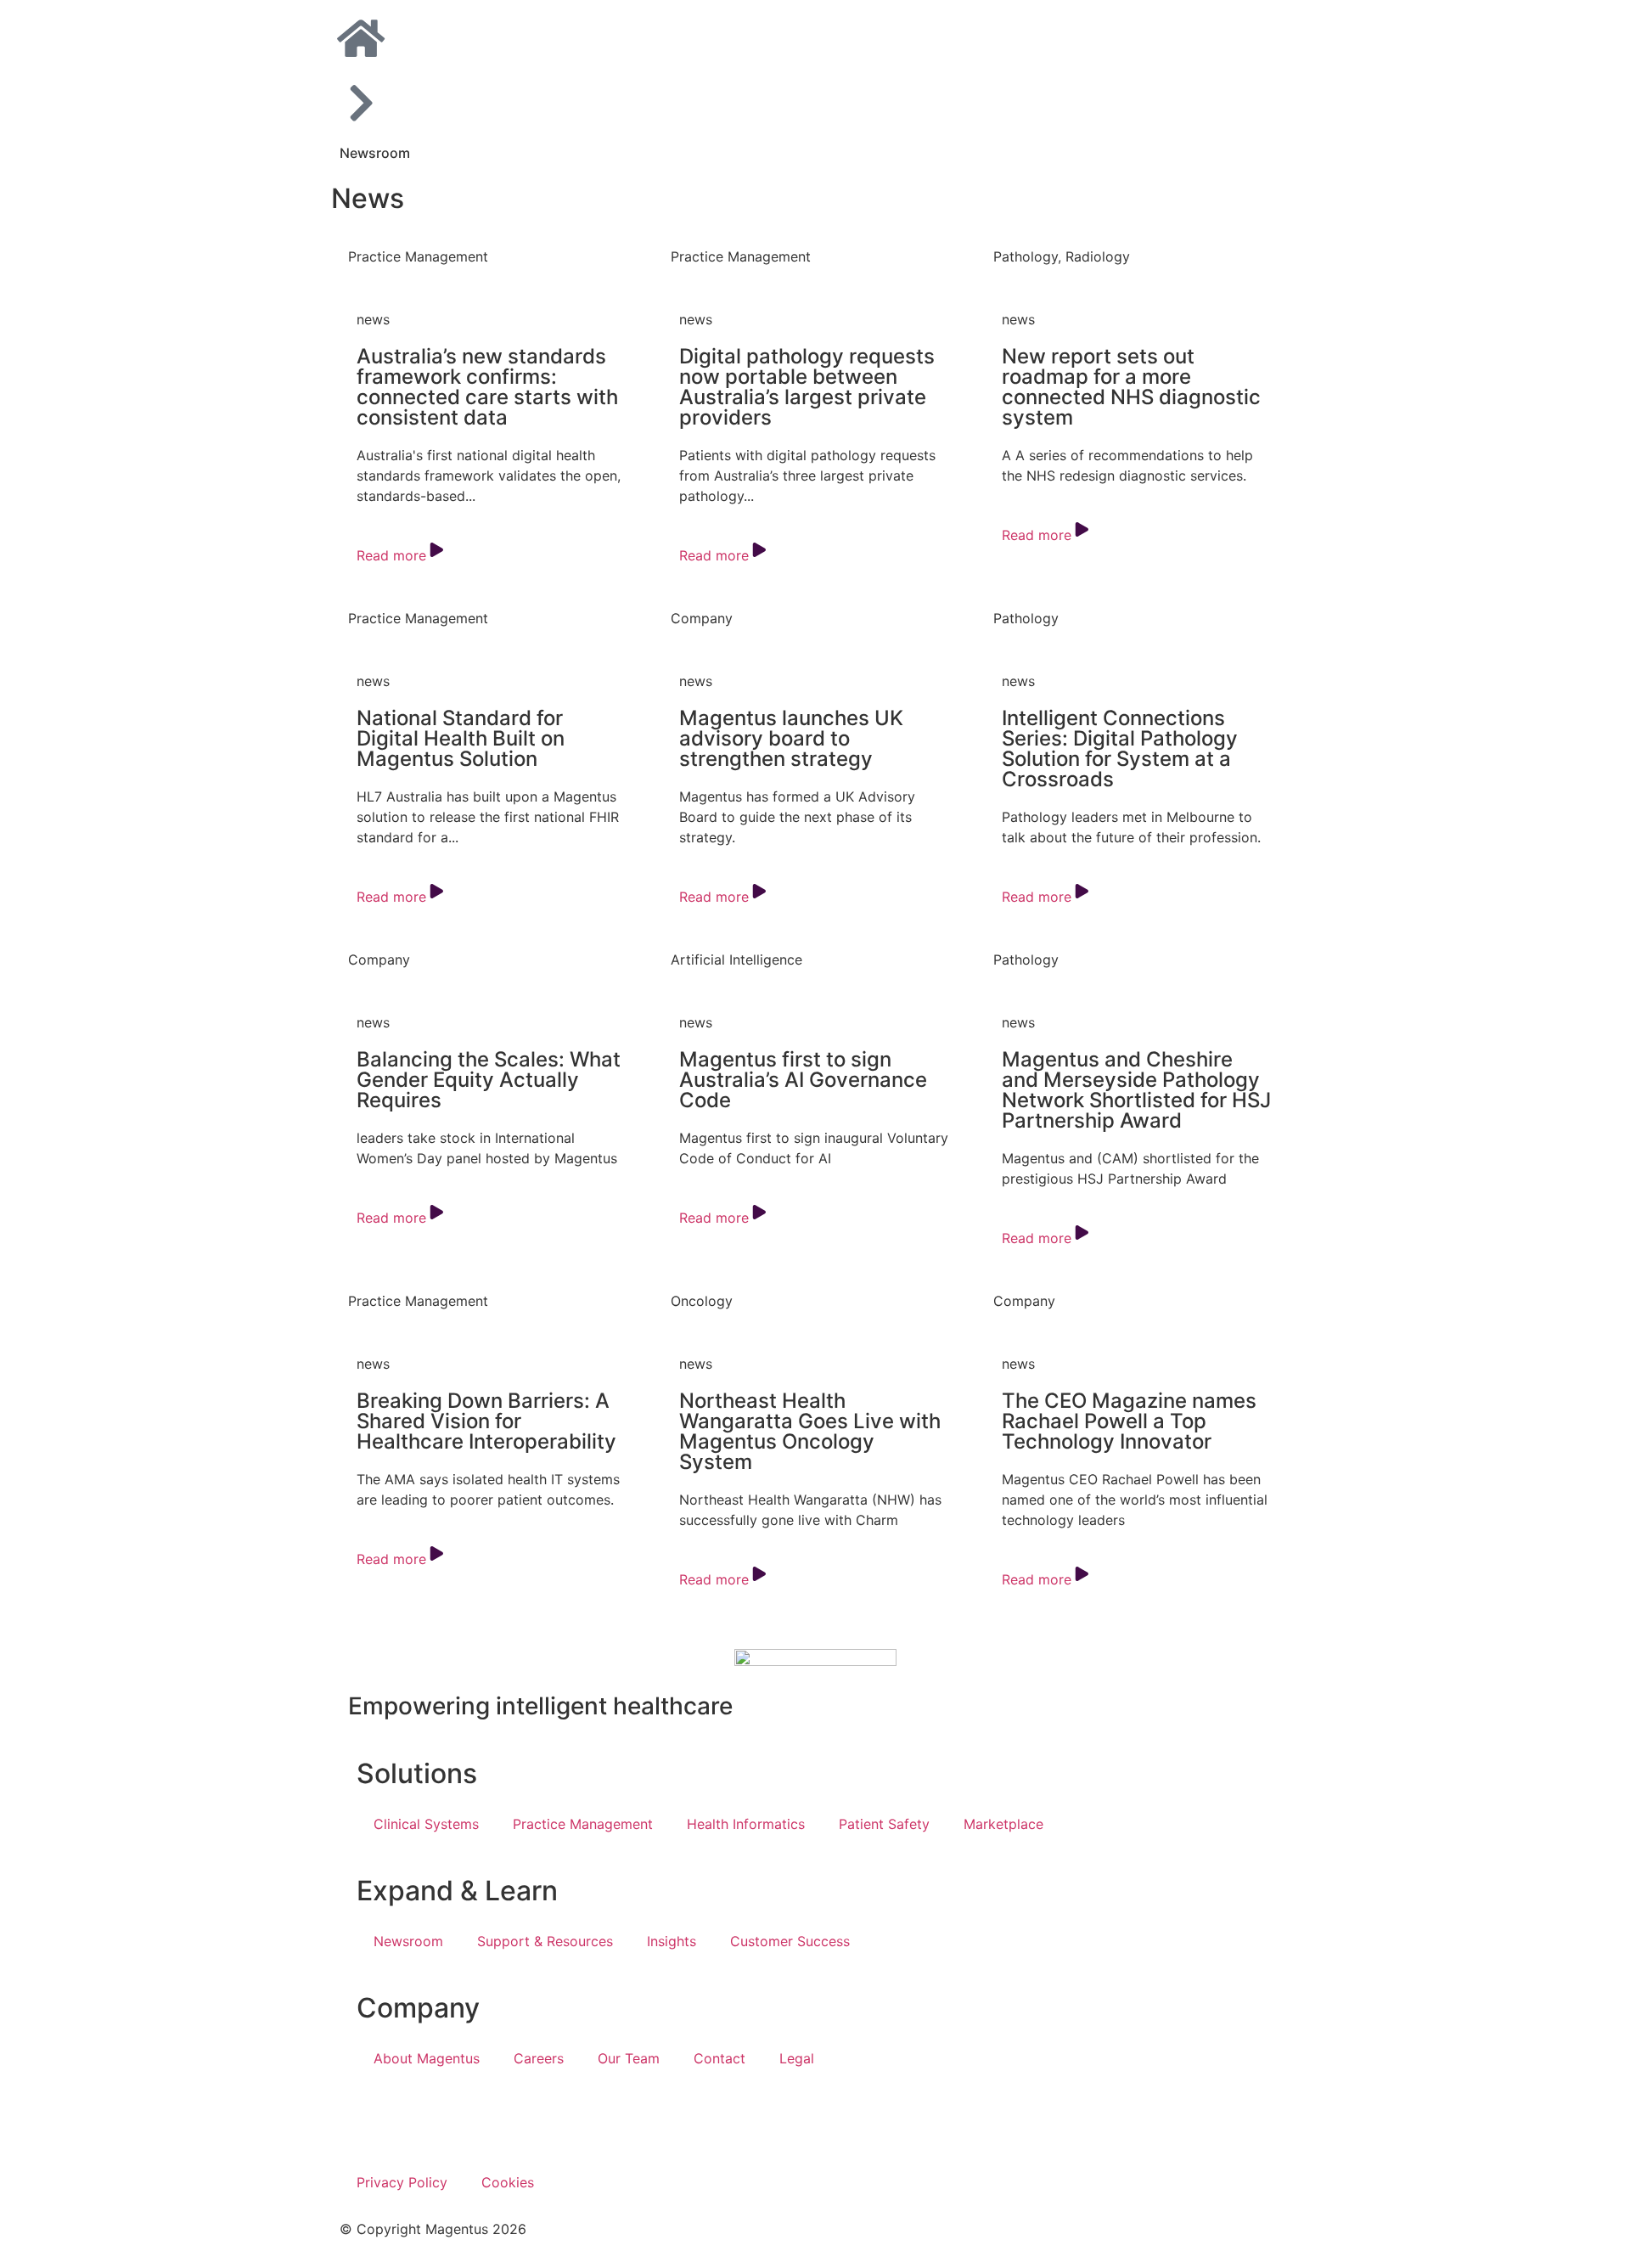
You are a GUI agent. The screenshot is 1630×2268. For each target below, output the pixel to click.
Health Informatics (746, 1824)
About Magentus (427, 2058)
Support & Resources (545, 1941)
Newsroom (375, 153)
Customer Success (790, 1941)
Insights (672, 1941)
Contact (719, 2058)
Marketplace (1003, 1824)
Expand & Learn (457, 1891)
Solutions (417, 1773)
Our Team (629, 2058)
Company (418, 2008)
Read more (391, 555)
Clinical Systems (426, 1824)
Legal (797, 2058)
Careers (539, 2058)
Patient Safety (884, 1824)
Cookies (508, 2182)
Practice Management (583, 1824)
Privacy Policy (402, 2182)
